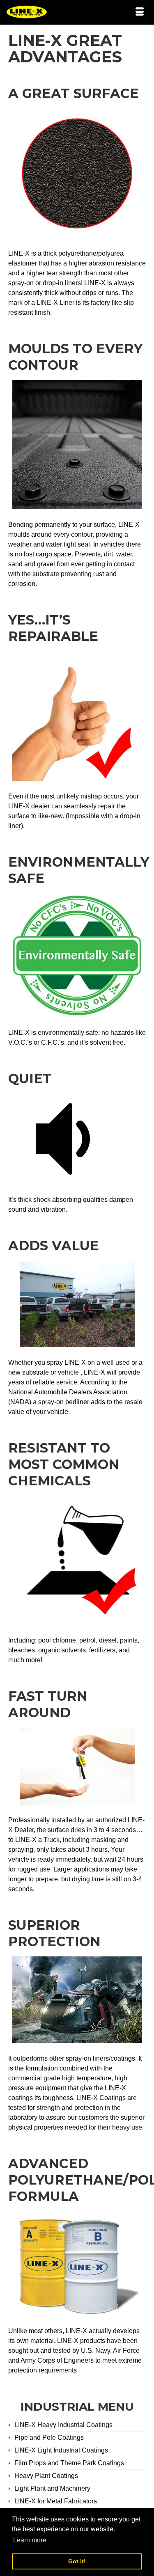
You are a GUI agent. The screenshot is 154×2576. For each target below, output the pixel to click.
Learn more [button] (30, 2540)
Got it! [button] (77, 2561)
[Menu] (140, 12)
